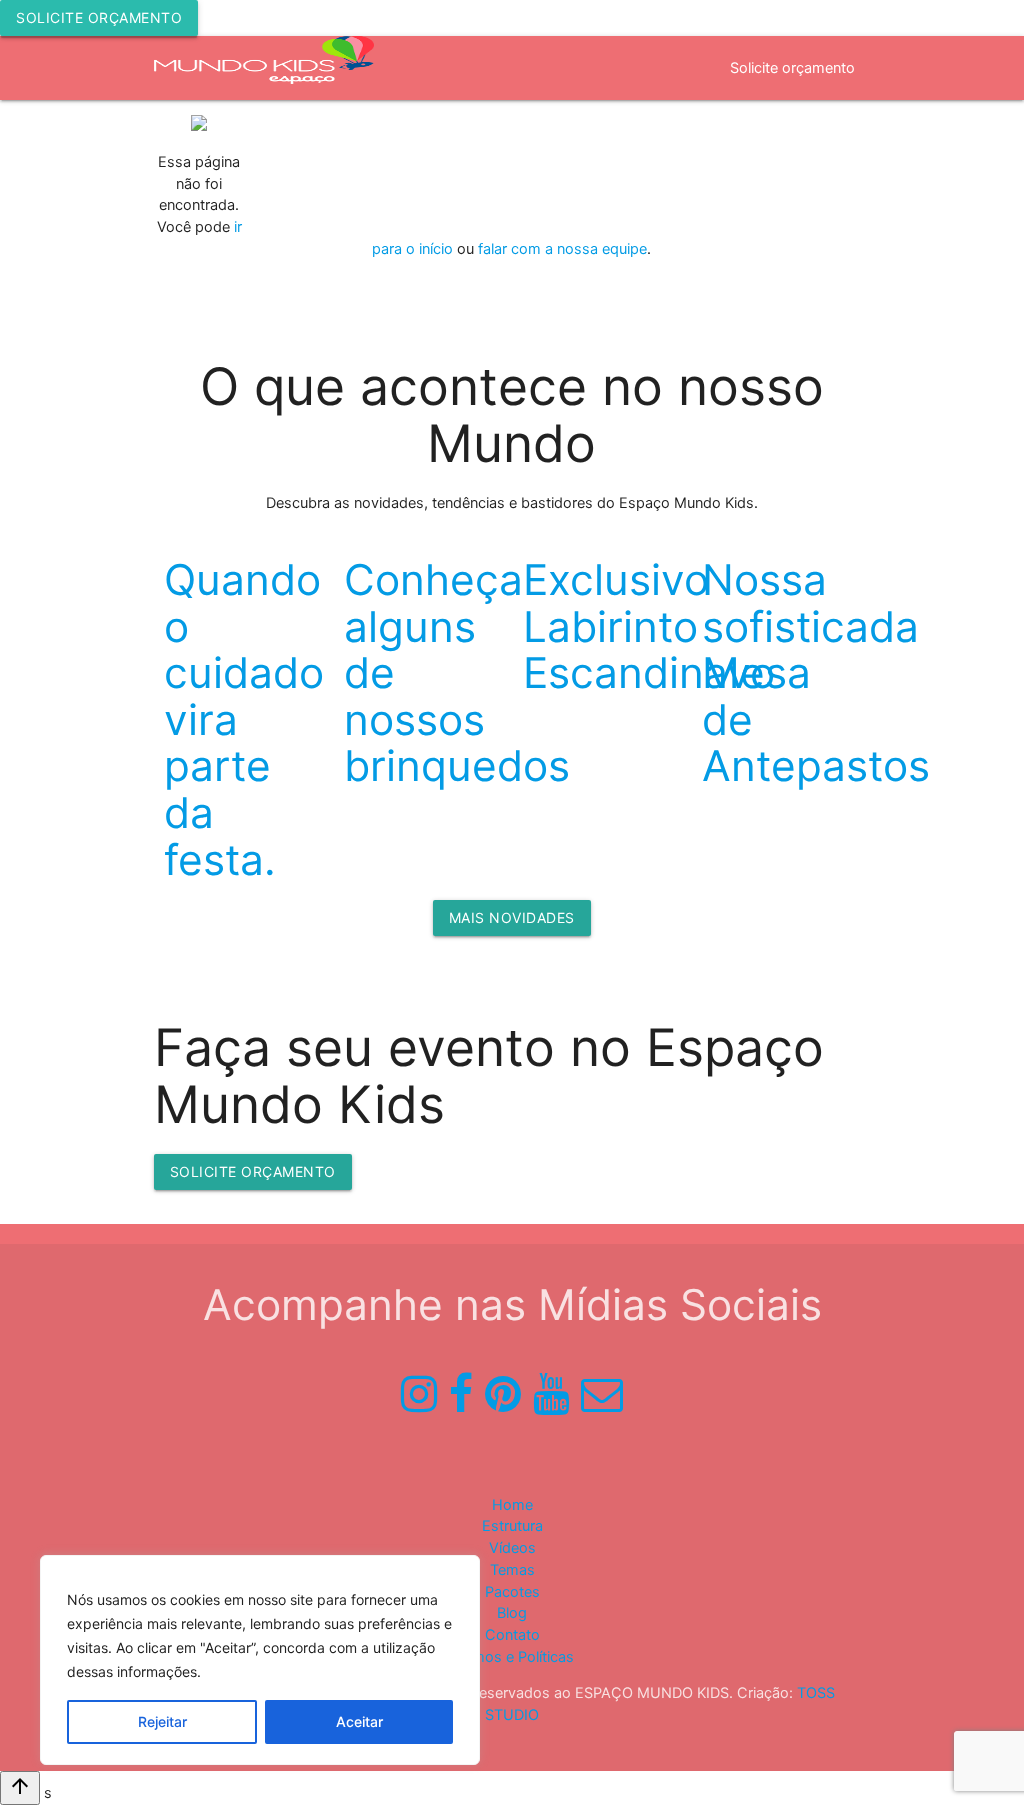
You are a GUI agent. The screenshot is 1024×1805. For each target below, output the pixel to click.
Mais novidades (512, 917)
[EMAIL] (602, 1394)
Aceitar (359, 1721)
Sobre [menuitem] (351, 132)
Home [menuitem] (280, 132)
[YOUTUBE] (551, 1394)
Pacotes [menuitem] (827, 132)
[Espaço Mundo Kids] (264, 70)
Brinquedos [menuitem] (460, 196)
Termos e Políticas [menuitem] (512, 1657)
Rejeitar (162, 1721)
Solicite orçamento (99, 17)
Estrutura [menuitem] (361, 196)
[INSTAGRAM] (419, 1394)
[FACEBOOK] (461, 1394)
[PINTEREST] (503, 1394)
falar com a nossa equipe (562, 249)
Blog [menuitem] (512, 1613)
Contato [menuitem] (512, 1635)
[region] (260, 1660)
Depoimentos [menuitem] (725, 132)
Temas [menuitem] (627, 132)
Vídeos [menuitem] (551, 196)
